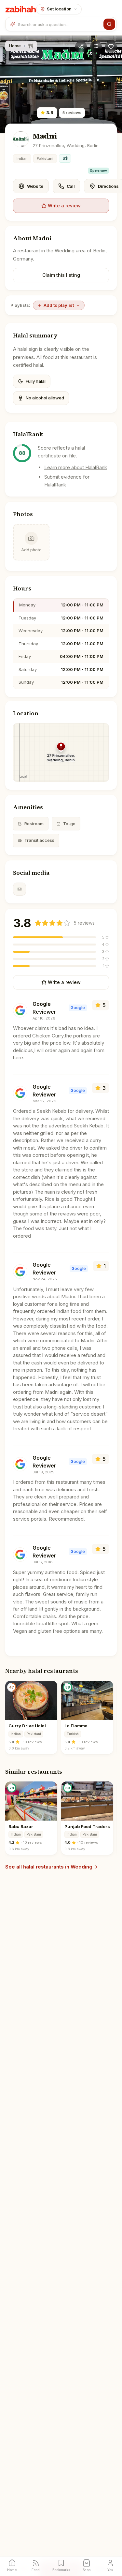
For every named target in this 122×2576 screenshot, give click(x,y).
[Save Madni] (111, 47)
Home (15, 46)
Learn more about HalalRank (76, 467)
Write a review (64, 206)
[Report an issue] (96, 47)
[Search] (109, 24)
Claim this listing (61, 275)
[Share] (81, 47)
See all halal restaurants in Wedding (49, 1867)
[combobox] (59, 24)
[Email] (20, 889)
